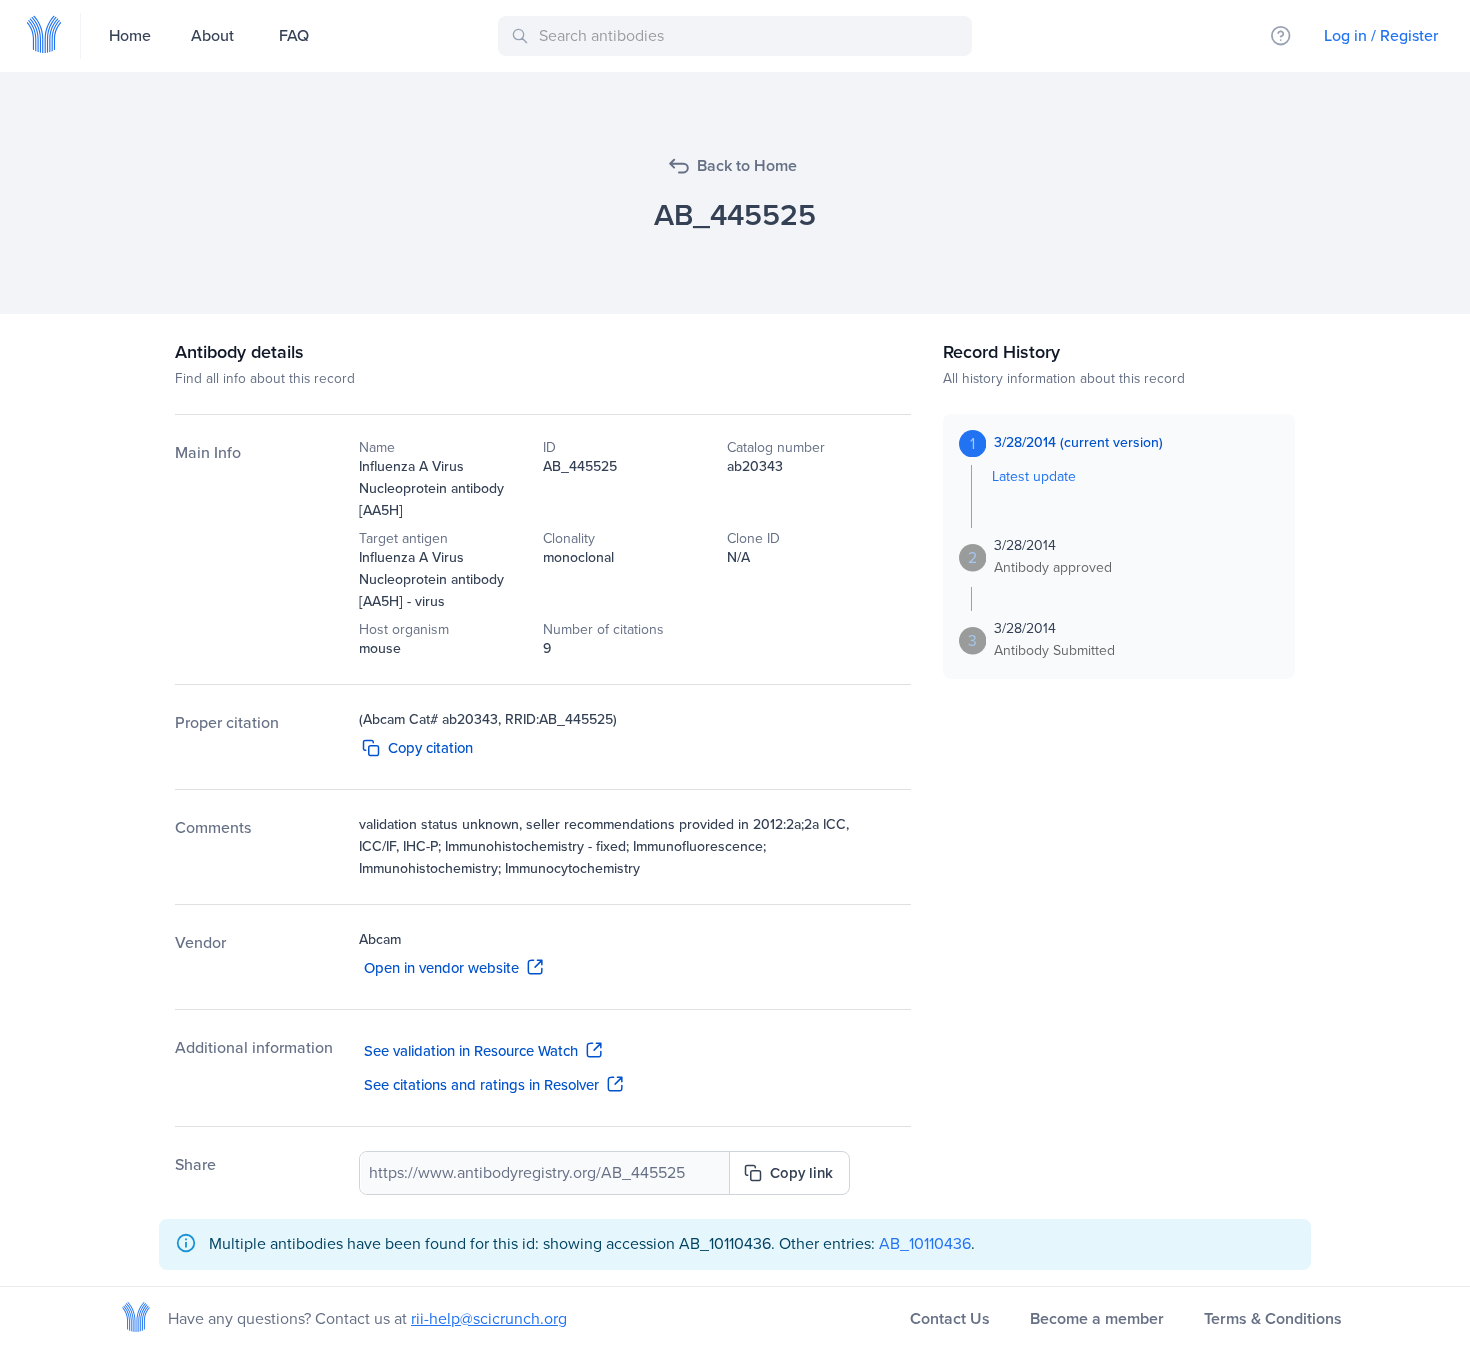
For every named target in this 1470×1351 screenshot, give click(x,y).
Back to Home (747, 165)
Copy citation (430, 748)
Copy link (801, 1173)
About (212, 35)
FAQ (294, 35)
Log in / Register (1381, 35)
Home (130, 35)
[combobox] (738, 36)
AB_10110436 (925, 1243)
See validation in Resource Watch (471, 1051)
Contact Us (950, 1318)
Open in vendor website (441, 968)
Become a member (1097, 1318)
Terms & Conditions (1273, 1318)
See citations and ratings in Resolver (481, 1085)
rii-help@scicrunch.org (489, 1318)
